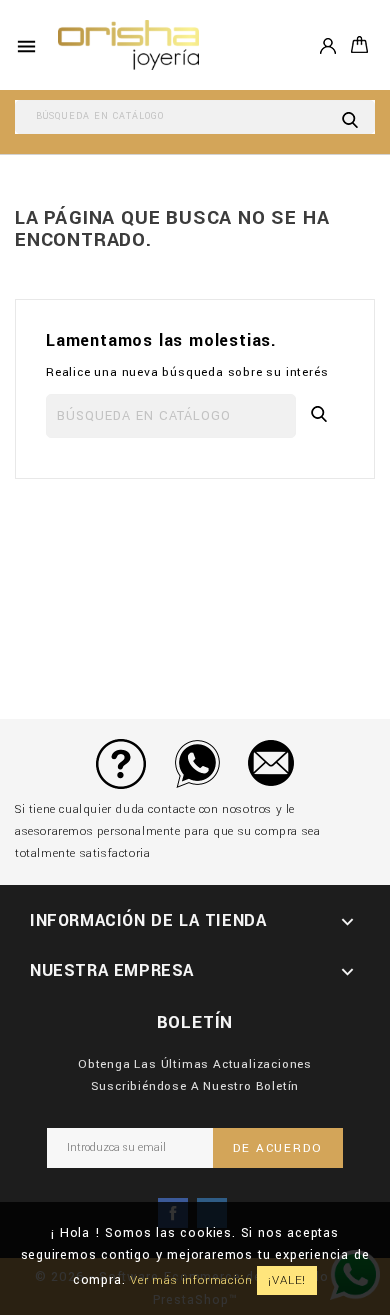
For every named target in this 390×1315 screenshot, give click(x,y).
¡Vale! (287, 1280)
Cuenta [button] (327, 44)
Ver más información (191, 1280)
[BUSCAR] (350, 117)
